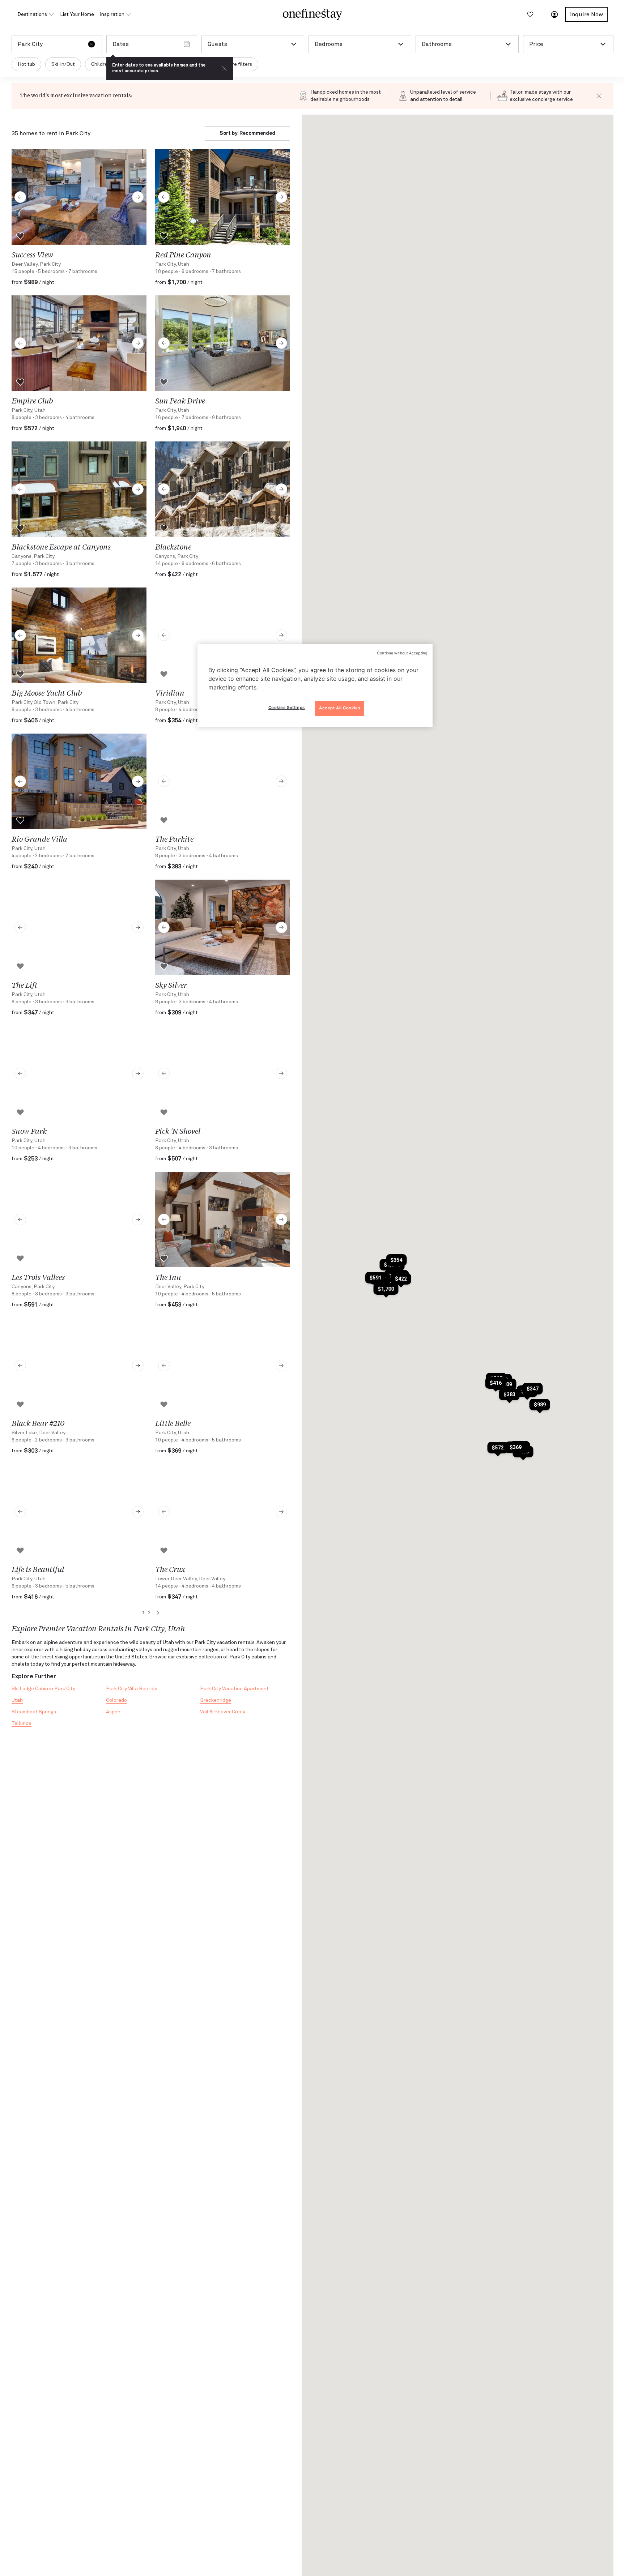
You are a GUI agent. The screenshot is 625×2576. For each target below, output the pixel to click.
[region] (315, 685)
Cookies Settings (287, 708)
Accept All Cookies (340, 708)
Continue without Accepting (402, 653)
